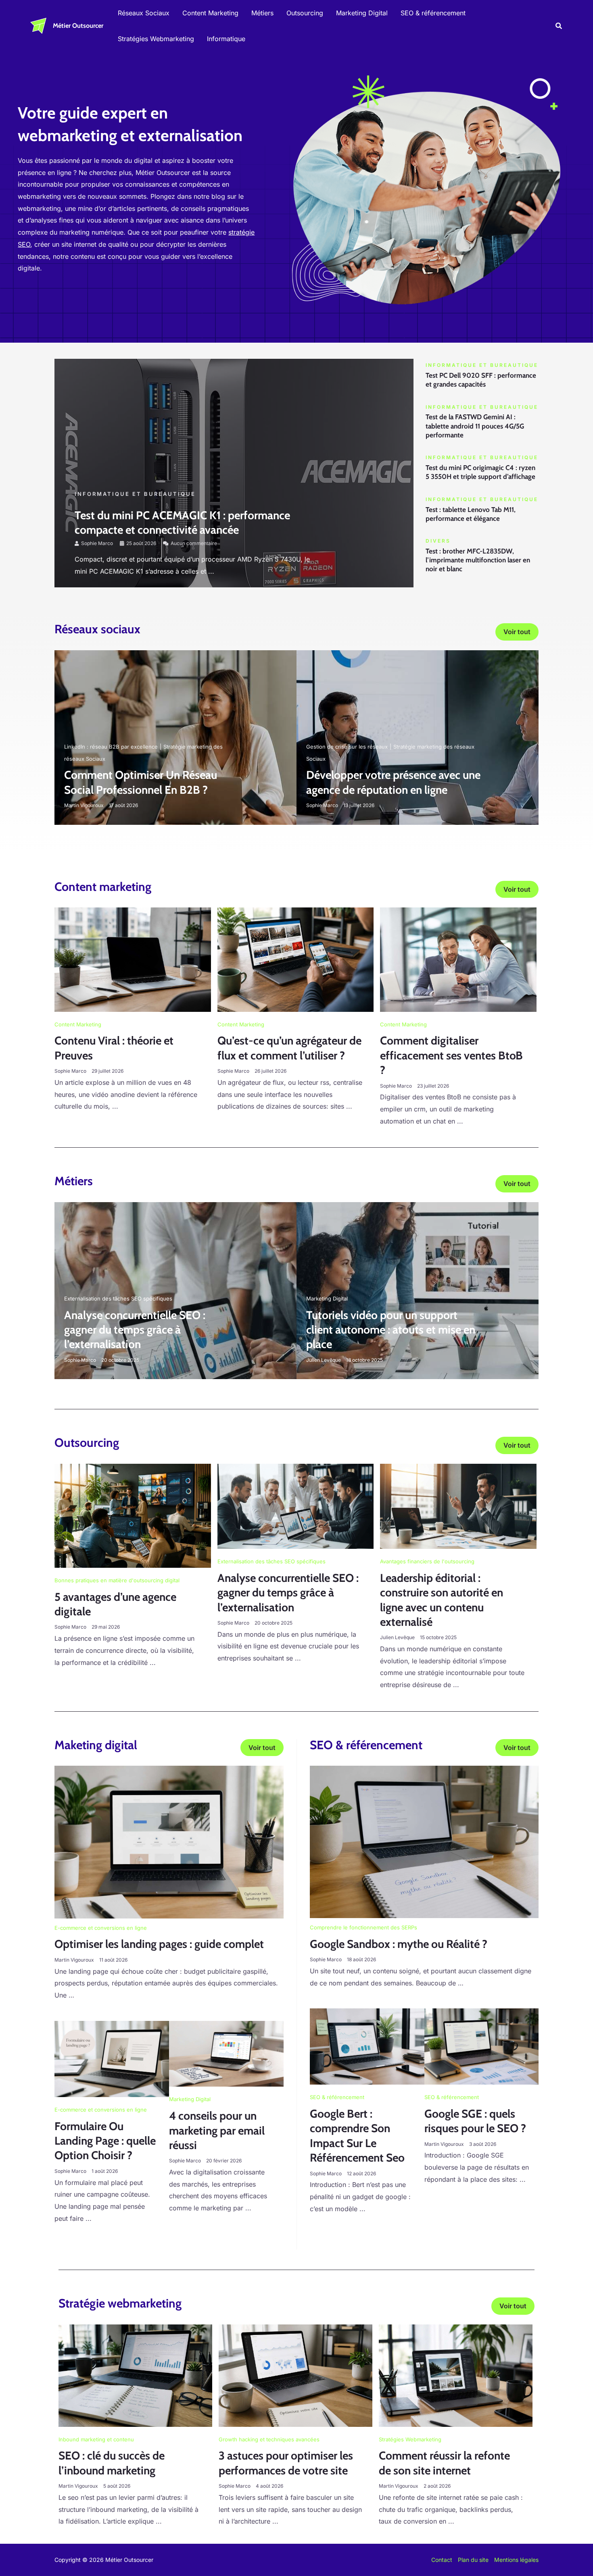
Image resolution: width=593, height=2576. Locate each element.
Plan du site (473, 2560)
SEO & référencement (433, 13)
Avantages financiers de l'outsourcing (427, 1561)
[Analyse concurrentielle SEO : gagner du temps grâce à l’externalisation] (296, 1506)
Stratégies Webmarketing (156, 39)
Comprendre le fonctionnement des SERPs (363, 1927)
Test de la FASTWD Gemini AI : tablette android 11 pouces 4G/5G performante (475, 426)
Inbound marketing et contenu (96, 2439)
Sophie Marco (97, 543)
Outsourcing (305, 13)
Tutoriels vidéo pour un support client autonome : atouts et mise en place (391, 1330)
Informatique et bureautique (135, 494)
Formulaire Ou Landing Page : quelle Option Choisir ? (105, 2141)
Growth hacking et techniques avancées (269, 2439)
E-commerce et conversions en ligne (101, 1928)
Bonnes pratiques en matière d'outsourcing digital (117, 1580)
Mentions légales (516, 2560)
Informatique (226, 39)
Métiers (262, 13)
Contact (442, 2560)
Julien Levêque (324, 1360)
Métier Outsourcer (78, 26)
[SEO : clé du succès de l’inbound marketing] (135, 2375)
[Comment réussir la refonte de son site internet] (456, 2375)
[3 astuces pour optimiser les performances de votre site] (295, 2375)
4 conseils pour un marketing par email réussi (217, 2130)
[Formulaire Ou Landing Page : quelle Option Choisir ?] (112, 2058)
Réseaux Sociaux (144, 13)
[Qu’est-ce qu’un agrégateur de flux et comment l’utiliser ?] (296, 959)
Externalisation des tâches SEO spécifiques (118, 1298)
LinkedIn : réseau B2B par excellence (111, 747)
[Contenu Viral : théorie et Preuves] (133, 959)
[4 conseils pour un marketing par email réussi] (226, 2053)
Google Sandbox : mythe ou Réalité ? (399, 1944)
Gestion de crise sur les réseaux (347, 747)
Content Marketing (210, 13)
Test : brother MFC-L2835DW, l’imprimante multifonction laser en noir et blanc (478, 560)
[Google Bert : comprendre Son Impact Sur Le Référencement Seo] (367, 2046)
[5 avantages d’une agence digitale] (133, 1515)
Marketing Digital (362, 13)
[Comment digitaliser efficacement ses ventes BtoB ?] (458, 959)
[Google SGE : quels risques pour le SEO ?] (482, 2046)
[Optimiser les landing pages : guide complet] (169, 1841)
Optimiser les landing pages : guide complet (159, 1944)
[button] (559, 26)
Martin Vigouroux (84, 805)
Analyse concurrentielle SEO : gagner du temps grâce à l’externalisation (135, 1330)
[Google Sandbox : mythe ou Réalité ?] (424, 1841)
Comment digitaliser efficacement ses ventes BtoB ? (451, 1055)
